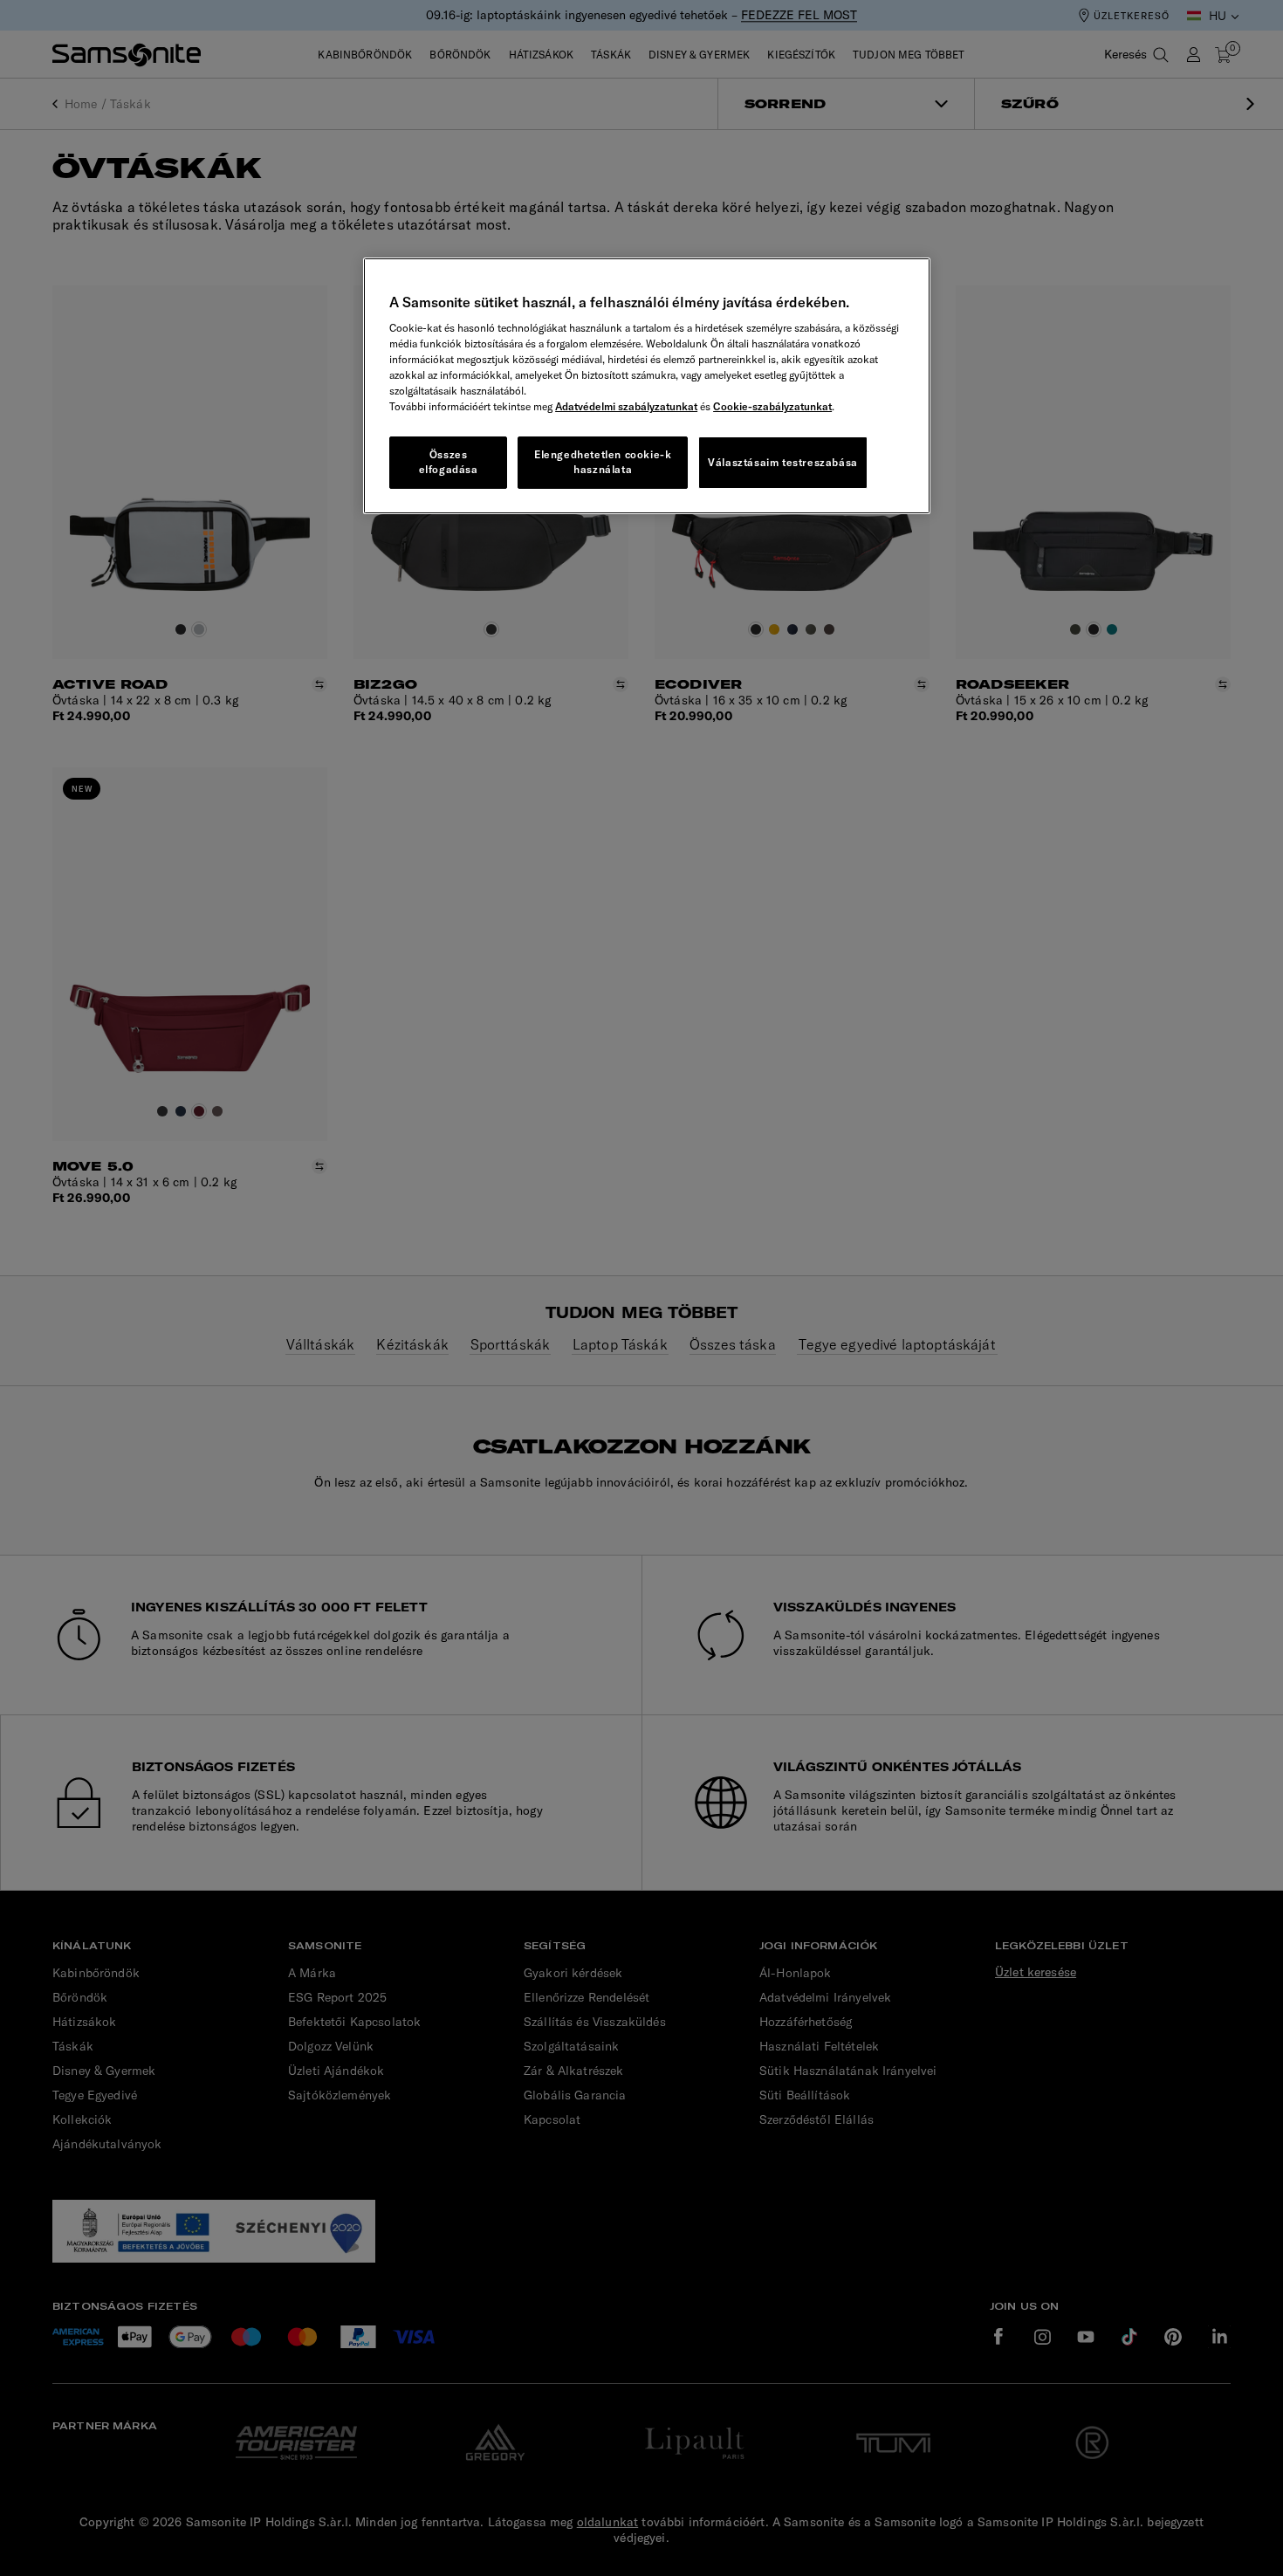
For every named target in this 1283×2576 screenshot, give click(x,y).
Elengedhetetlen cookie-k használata (603, 462)
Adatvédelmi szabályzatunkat (626, 406)
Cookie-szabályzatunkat (772, 406)
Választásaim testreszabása (783, 462)
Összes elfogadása (449, 462)
